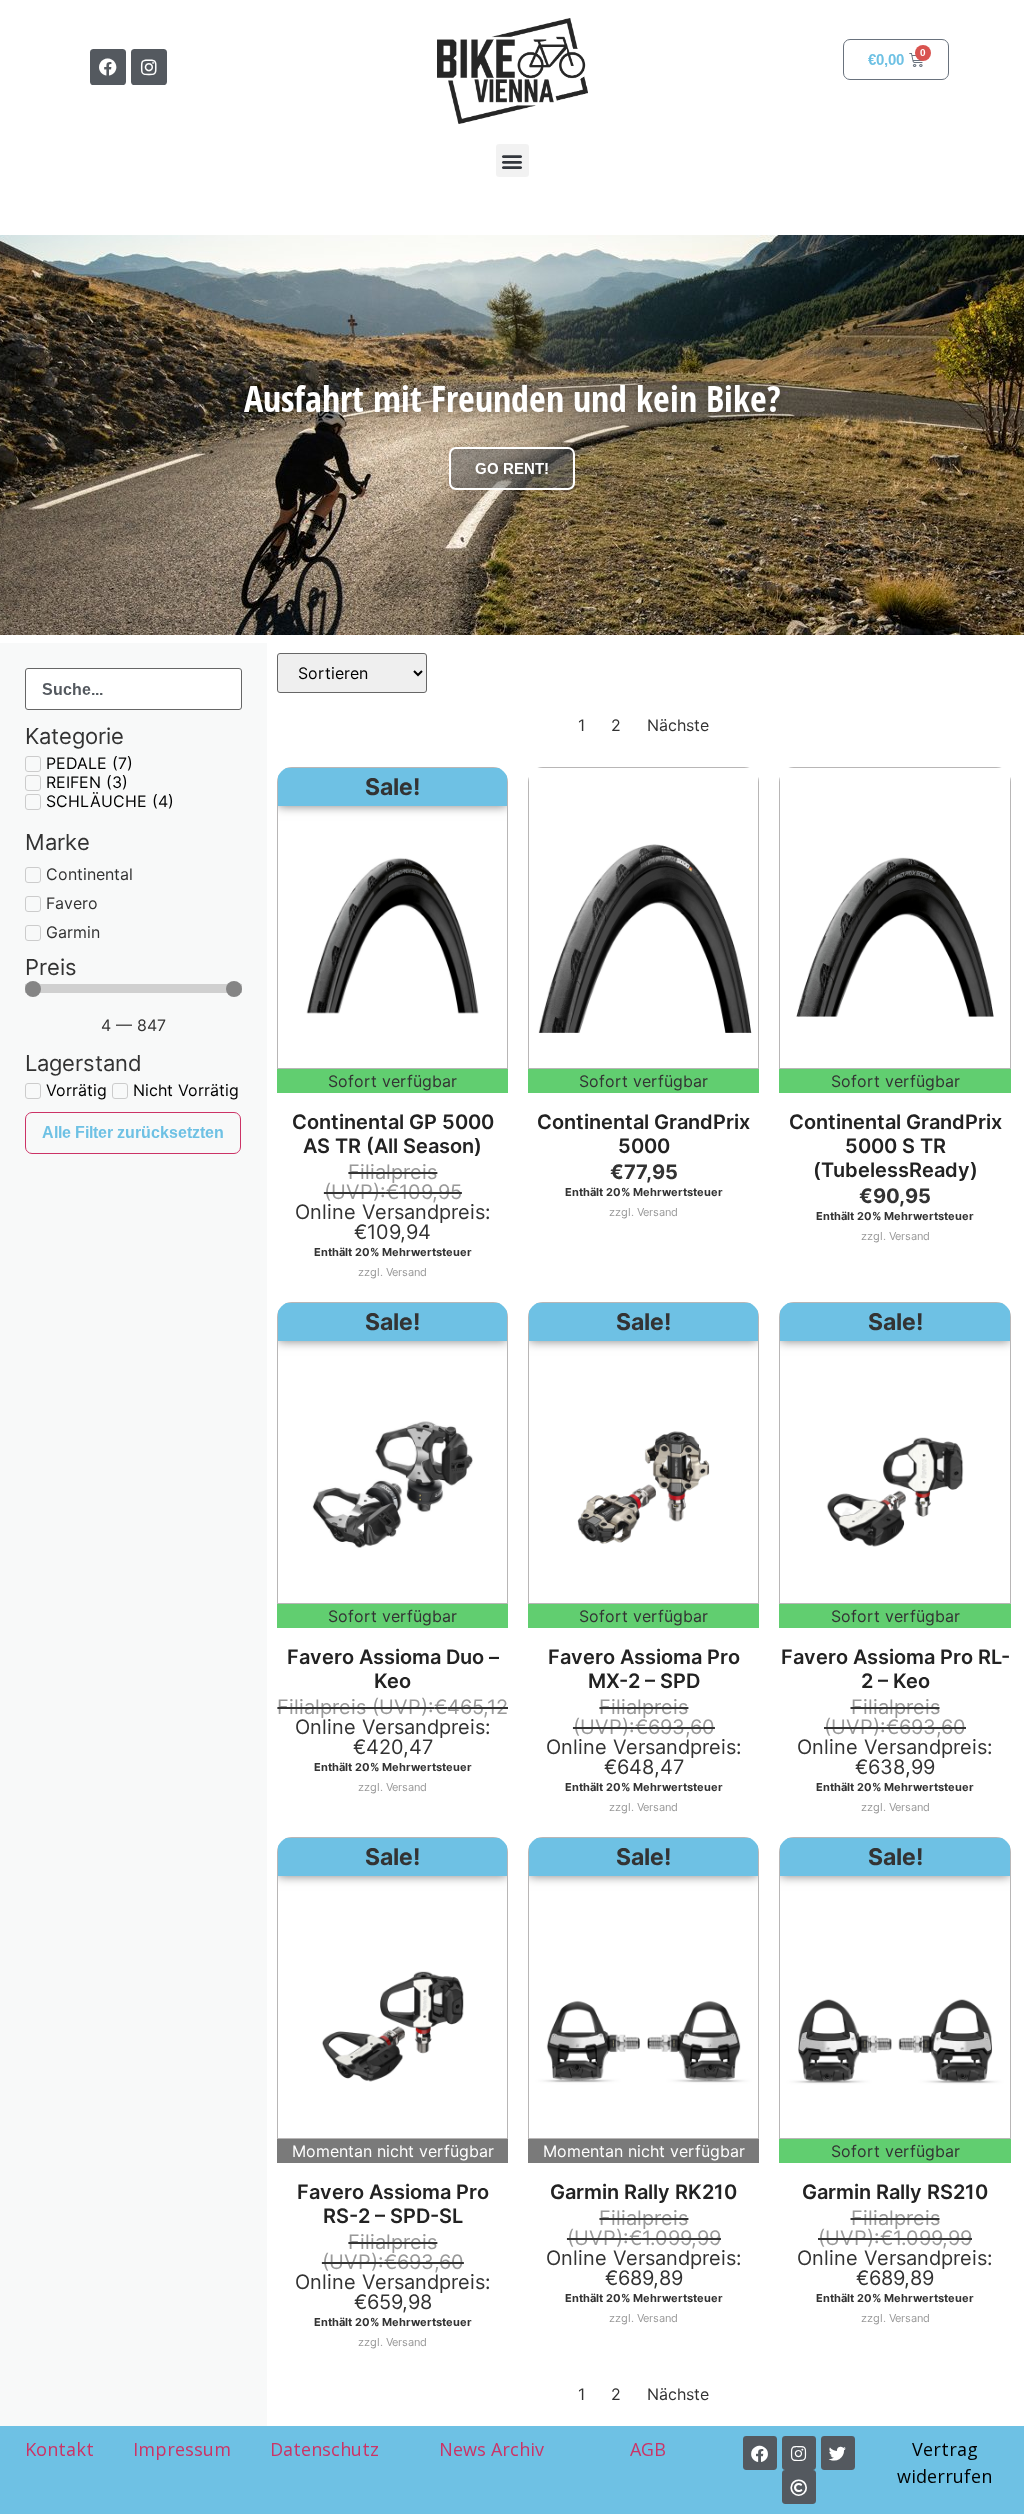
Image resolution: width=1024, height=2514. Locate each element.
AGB (650, 2449)
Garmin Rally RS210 (895, 2192)
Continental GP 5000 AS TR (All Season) (393, 1134)
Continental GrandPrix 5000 (643, 1134)
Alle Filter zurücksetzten (133, 1132)
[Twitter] (838, 2453)
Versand (406, 1272)
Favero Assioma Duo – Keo (393, 1669)
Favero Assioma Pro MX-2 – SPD (644, 1669)
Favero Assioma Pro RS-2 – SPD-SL (393, 2204)
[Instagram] (149, 67)
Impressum (182, 2449)
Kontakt (59, 2449)
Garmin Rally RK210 (643, 2192)
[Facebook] (108, 67)
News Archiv (491, 2449)
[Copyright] (799, 2487)
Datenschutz (324, 2449)
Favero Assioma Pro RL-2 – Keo (895, 1669)
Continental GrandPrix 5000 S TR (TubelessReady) (895, 1146)
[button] (512, 160)
